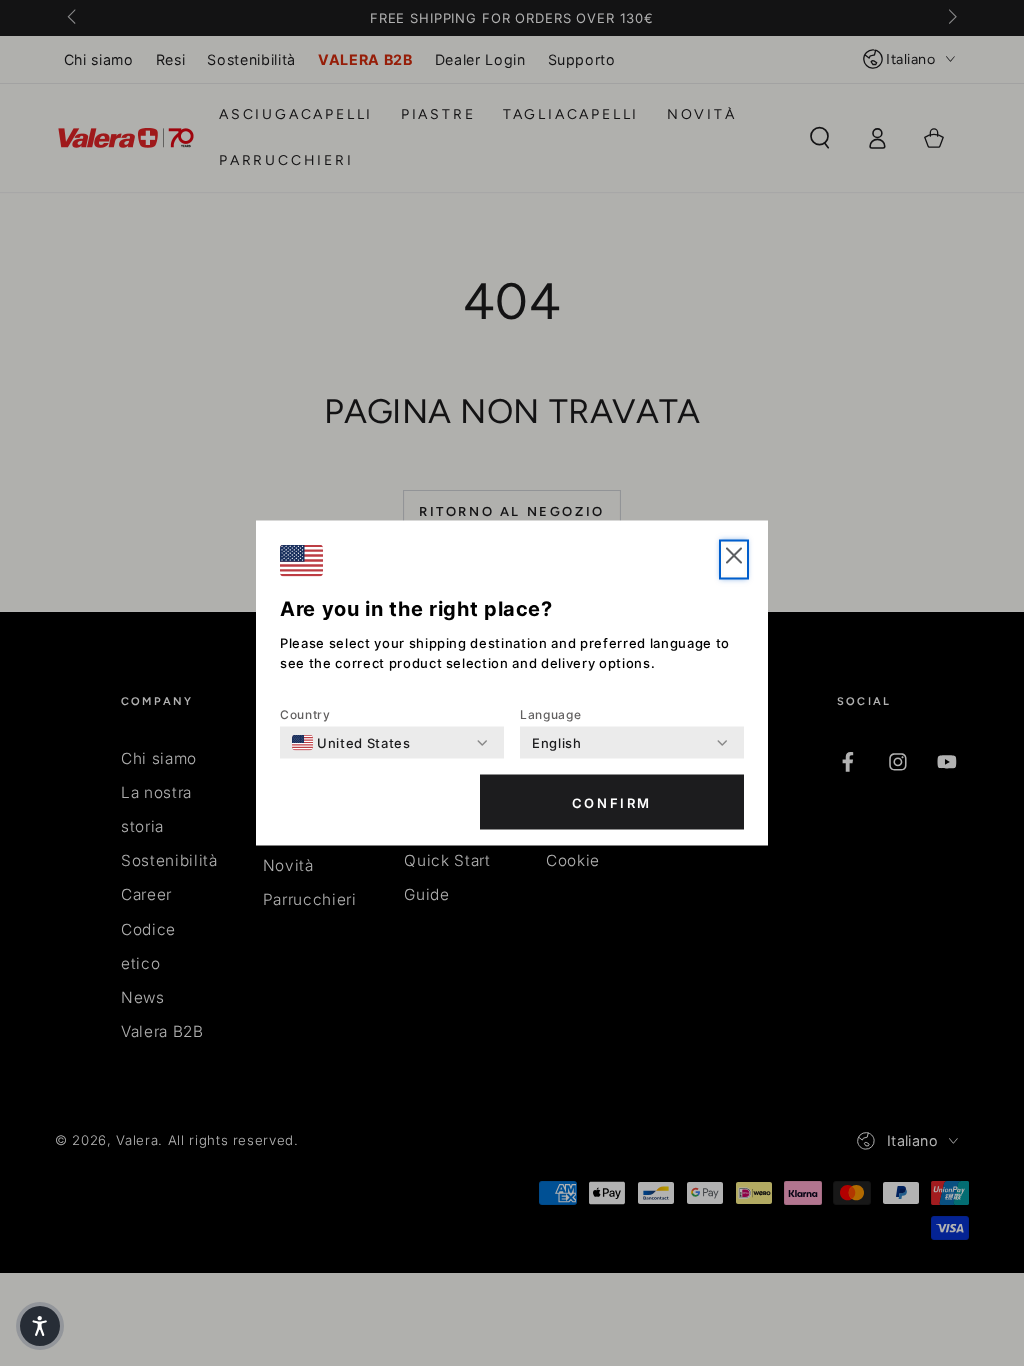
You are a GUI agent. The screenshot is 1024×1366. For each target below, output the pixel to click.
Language (550, 714)
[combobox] (351, 743)
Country (305, 714)
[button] (40, 1326)
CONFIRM (612, 802)
